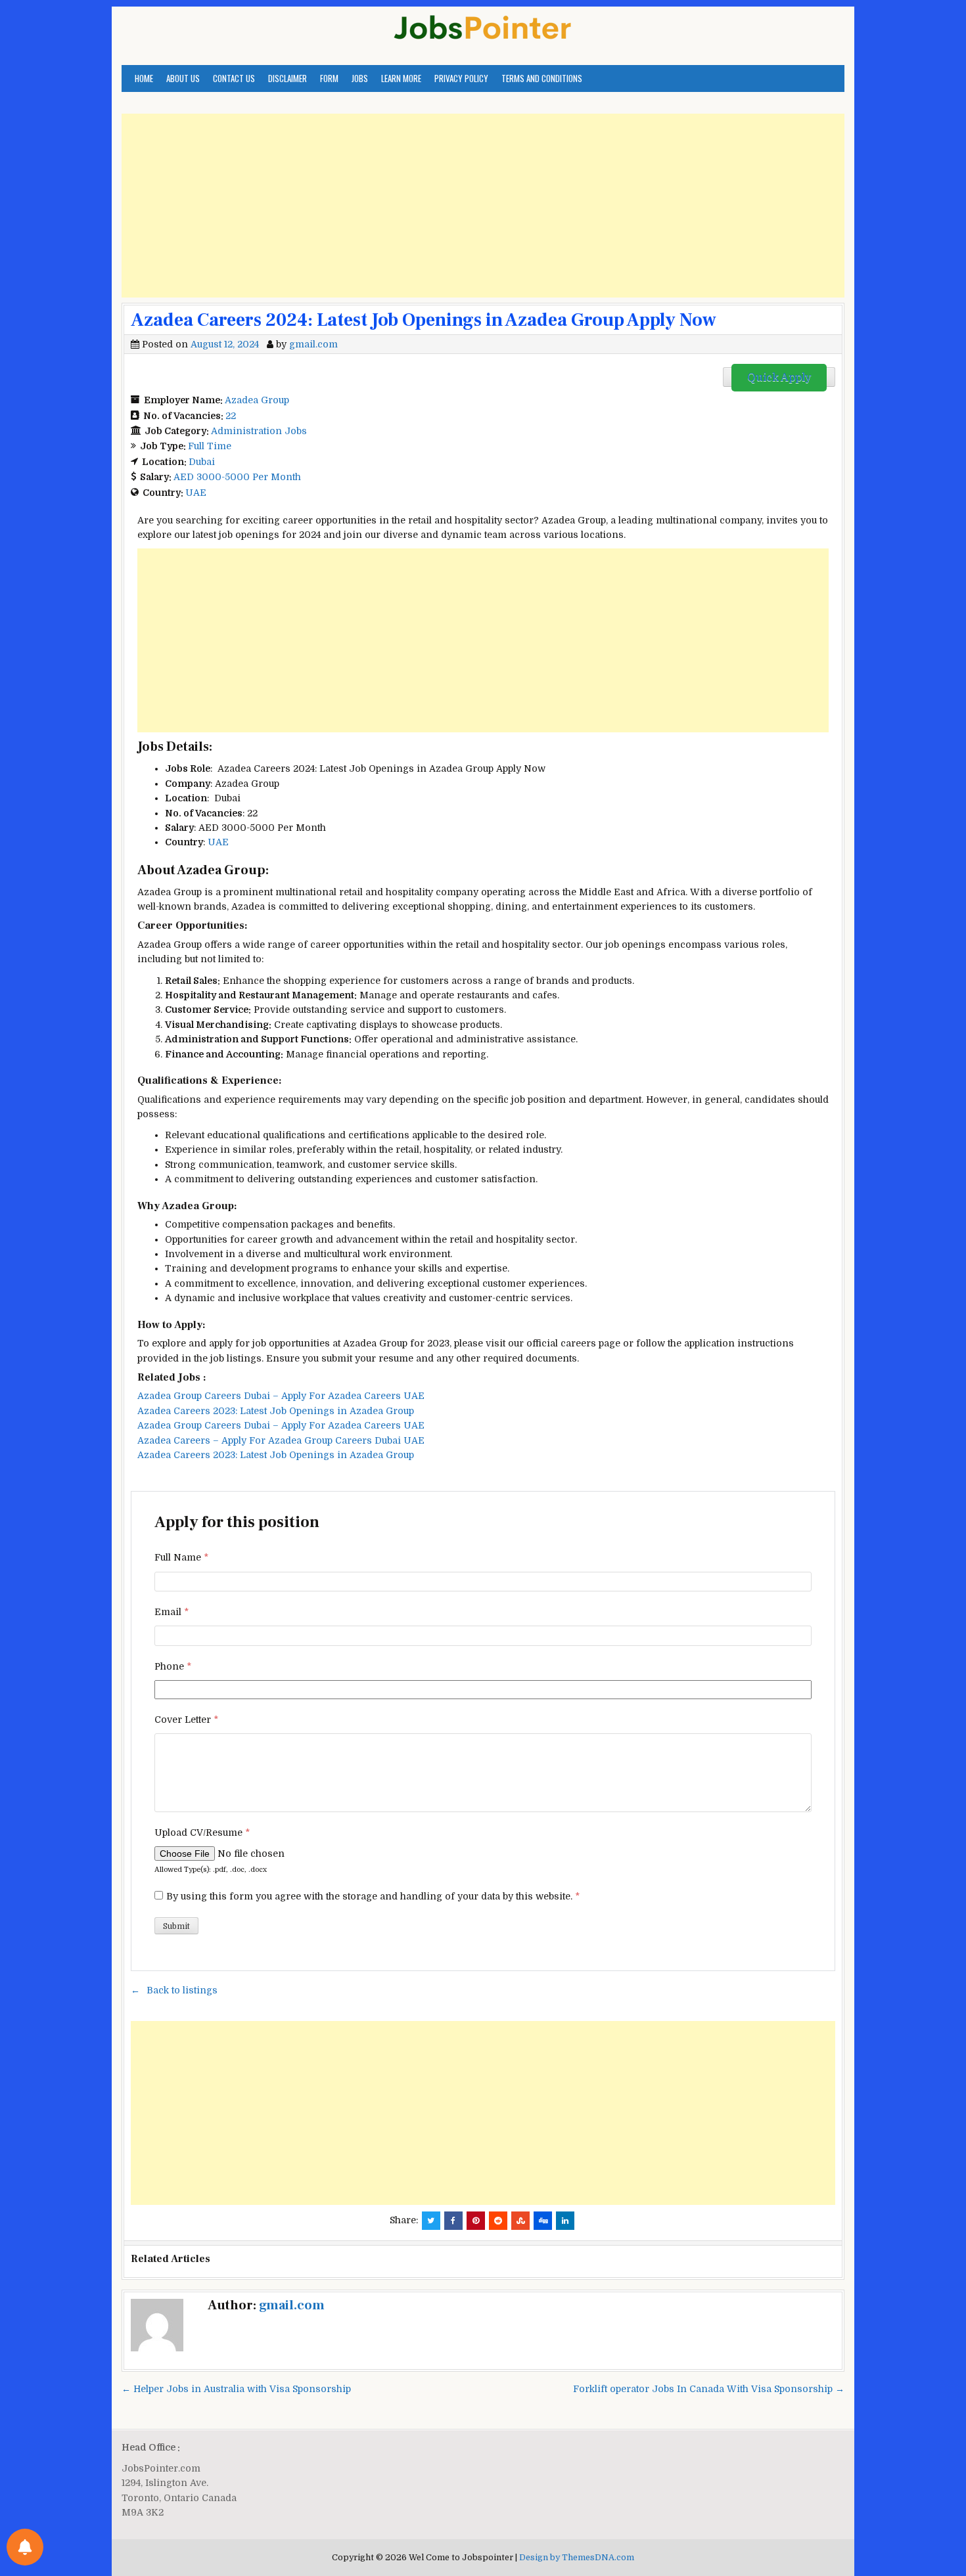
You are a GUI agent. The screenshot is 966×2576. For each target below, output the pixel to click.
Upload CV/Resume (202, 1832)
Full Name (181, 1557)
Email (172, 1612)
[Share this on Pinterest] (476, 2221)
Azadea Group (257, 400)
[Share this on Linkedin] (565, 2221)
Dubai (202, 462)
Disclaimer (287, 78)
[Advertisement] (483, 206)
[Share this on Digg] (543, 2221)
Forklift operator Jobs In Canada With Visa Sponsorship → (709, 2389)
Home (144, 78)
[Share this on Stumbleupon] (520, 2221)
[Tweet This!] (431, 2221)
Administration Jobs (259, 431)
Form (329, 78)
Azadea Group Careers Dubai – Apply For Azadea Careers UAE (281, 1396)
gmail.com (313, 344)
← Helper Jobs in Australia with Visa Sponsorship (236, 2389)
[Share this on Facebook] (453, 2221)
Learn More (401, 78)
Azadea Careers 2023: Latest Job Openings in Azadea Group (276, 1411)
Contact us (234, 78)
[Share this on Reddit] (498, 2221)
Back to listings (182, 1990)
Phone (173, 1666)
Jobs (360, 78)
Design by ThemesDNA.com (577, 2558)
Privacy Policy (461, 78)
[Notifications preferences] (25, 2547)
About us (183, 78)
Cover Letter (186, 1720)
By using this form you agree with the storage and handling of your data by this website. (373, 1896)
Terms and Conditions (542, 78)
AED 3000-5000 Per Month (237, 477)
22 (231, 416)
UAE (196, 493)
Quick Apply (779, 378)
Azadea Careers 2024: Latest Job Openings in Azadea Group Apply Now (424, 320)
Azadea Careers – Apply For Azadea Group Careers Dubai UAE (281, 1440)
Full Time (210, 446)
